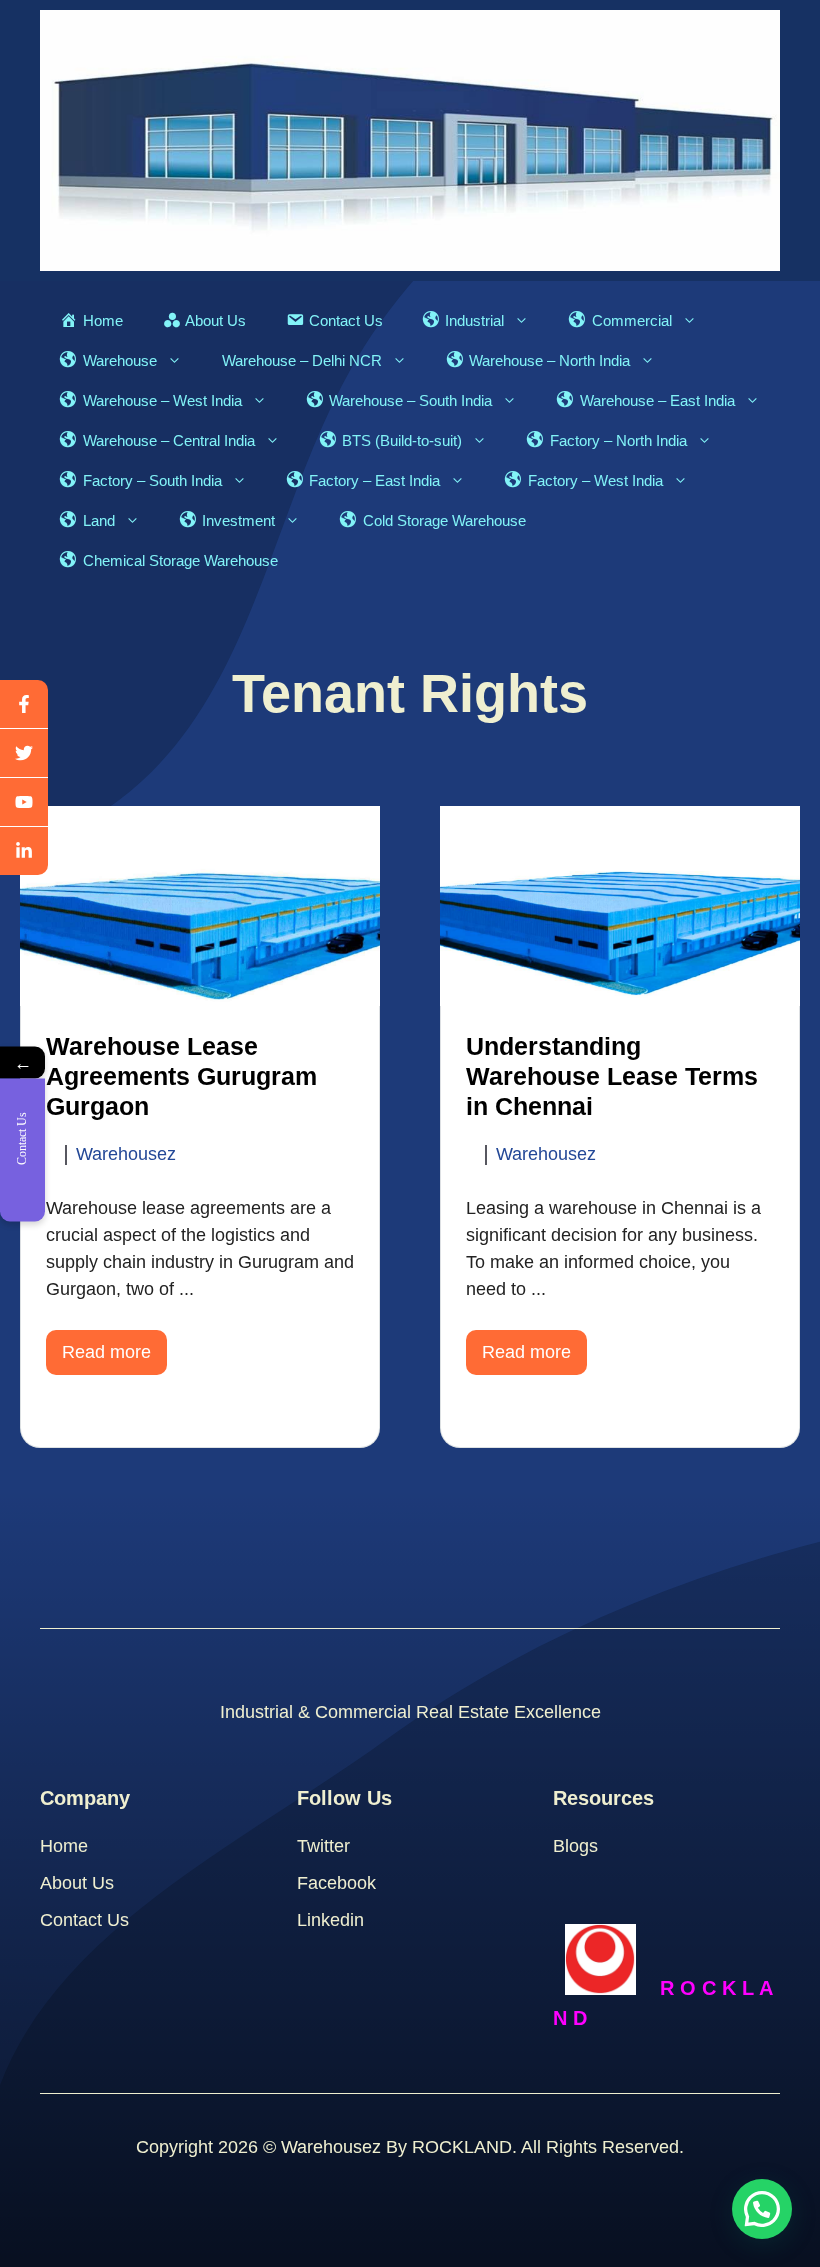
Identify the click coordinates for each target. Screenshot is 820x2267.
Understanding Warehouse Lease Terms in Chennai (612, 1076)
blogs (575, 1846)
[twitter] (24, 753)
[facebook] (24, 704)
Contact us (84, 1920)
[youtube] (24, 802)
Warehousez (126, 1154)
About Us (77, 1883)
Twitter (323, 1846)
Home (64, 1846)
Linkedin (330, 1920)
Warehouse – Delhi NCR (302, 360)
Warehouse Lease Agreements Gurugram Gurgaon (181, 1076)
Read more (106, 1352)
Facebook (336, 1883)
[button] (762, 2209)
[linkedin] (24, 851)
